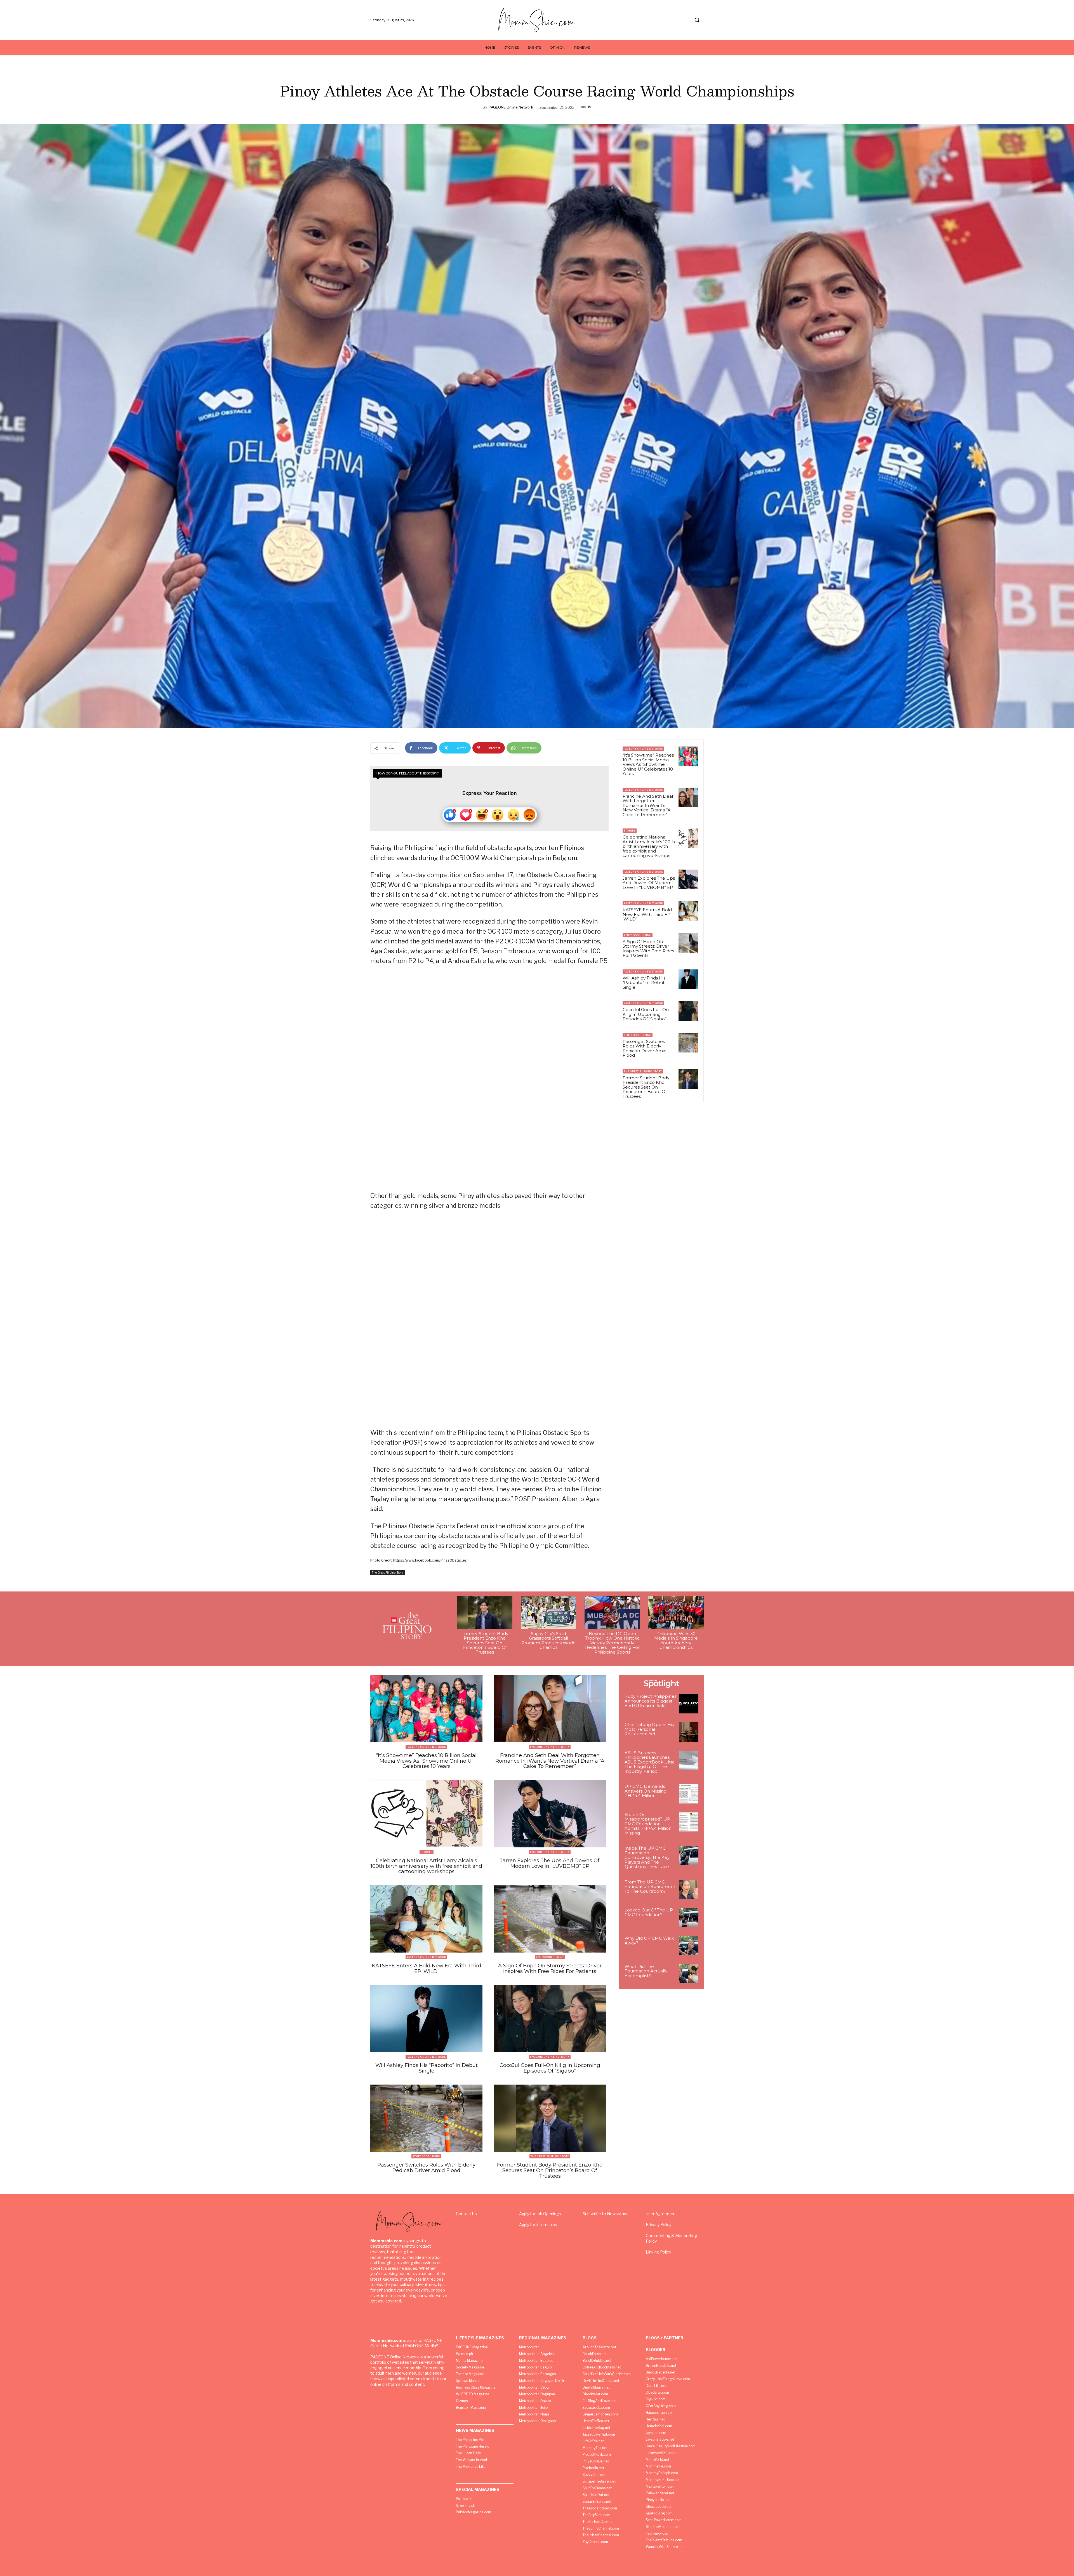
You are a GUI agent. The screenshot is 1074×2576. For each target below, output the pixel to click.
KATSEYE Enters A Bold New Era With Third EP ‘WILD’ (647, 914)
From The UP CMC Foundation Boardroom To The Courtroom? (650, 1887)
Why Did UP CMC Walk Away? (649, 1941)
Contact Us (466, 2214)
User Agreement (661, 2214)
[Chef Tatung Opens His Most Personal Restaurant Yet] (689, 1732)
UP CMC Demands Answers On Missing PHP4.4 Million (646, 1791)
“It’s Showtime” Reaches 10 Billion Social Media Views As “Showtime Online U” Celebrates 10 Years (648, 764)
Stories (630, 831)
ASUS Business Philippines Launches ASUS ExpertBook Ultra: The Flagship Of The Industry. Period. (650, 1762)
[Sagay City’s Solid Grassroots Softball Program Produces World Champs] (548, 1612)
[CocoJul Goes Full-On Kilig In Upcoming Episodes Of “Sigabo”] (688, 1011)
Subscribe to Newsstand (606, 2214)
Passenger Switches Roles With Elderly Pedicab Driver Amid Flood (645, 1048)
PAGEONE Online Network (511, 107)
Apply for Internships (538, 2225)
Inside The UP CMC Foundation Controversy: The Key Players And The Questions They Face (647, 1857)
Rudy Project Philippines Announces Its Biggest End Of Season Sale (650, 1701)
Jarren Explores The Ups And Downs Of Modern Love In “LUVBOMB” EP (649, 883)
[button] (697, 20)
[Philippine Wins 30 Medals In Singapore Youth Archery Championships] (676, 1612)
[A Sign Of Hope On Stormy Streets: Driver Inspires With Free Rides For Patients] (688, 943)
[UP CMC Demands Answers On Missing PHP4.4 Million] (689, 1794)
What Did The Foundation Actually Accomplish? (646, 1971)
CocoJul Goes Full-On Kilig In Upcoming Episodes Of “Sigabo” (646, 1014)
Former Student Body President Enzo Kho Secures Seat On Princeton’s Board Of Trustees (646, 1087)
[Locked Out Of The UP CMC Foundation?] (689, 1917)
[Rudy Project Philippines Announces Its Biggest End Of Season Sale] (689, 1704)
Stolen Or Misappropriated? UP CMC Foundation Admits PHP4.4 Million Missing (648, 1824)
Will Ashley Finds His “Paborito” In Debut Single (644, 983)
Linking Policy (658, 2252)
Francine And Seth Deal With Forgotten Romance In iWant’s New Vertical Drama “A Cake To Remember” (648, 805)
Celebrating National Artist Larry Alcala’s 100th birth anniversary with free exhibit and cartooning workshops (649, 846)
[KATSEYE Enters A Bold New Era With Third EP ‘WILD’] (688, 911)
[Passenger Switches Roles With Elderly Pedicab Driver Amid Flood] (688, 1043)
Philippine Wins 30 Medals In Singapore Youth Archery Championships (676, 1641)
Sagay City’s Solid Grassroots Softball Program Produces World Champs (548, 1641)
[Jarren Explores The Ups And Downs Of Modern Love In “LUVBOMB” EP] (688, 879)
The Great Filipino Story (388, 1572)
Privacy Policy (659, 2225)
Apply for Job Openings (540, 2214)
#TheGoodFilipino (638, 935)
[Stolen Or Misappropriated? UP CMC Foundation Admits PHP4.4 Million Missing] (689, 1822)
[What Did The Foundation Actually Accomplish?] (689, 1974)
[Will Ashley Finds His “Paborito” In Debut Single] (688, 979)
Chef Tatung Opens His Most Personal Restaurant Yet (649, 1729)
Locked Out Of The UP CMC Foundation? (649, 1912)
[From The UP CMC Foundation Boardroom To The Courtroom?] (689, 1889)
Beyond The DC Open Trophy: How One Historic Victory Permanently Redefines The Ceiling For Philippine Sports (612, 1643)
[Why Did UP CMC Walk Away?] (689, 1946)
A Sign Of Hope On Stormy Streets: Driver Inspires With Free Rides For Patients (648, 949)
